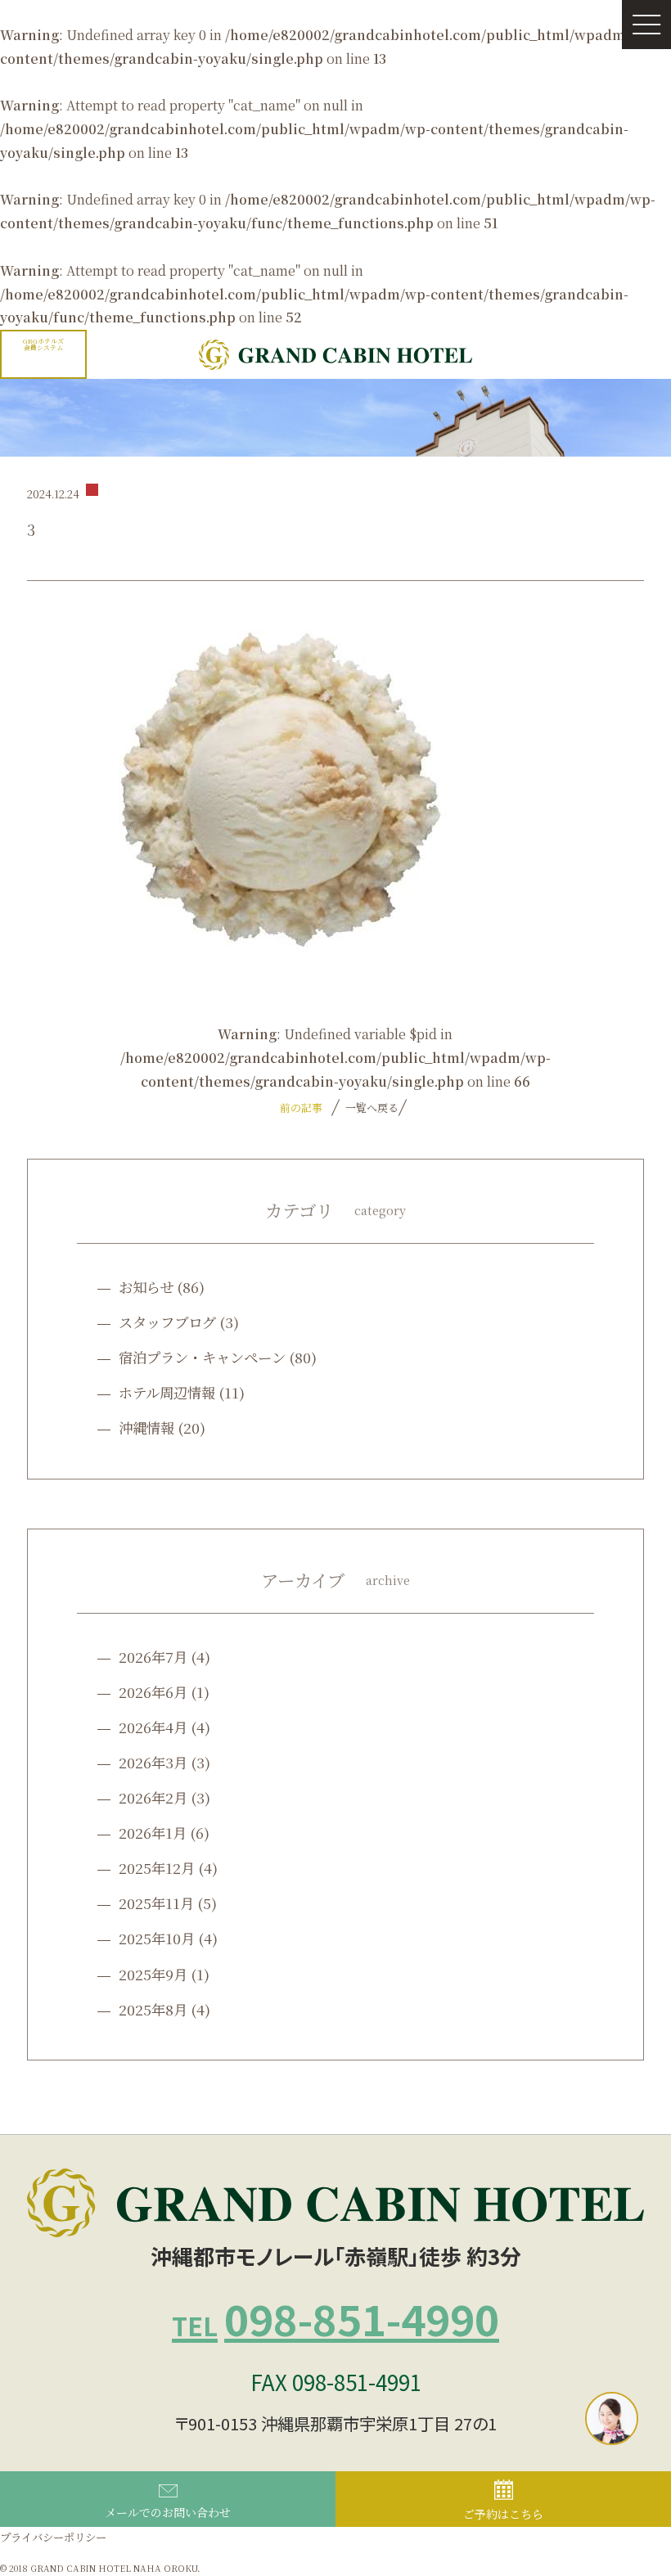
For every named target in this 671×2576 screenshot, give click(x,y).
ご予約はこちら (503, 2514)
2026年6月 (153, 1692)
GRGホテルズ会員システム (43, 344)
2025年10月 (157, 1938)
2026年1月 (153, 1833)
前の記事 (301, 1108)
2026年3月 (153, 1762)
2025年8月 (153, 2009)
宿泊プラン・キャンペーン (202, 1357)
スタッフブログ (167, 1322)
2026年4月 (153, 1727)
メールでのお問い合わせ (168, 2512)
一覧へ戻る (370, 1108)
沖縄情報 (146, 1428)
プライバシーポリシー (53, 2537)
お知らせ (146, 1287)
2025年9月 (153, 1974)
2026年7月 (153, 1657)
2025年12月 (157, 1868)
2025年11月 (156, 1903)
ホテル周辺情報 (167, 1392)
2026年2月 (153, 1797)
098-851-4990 (335, 2318)
